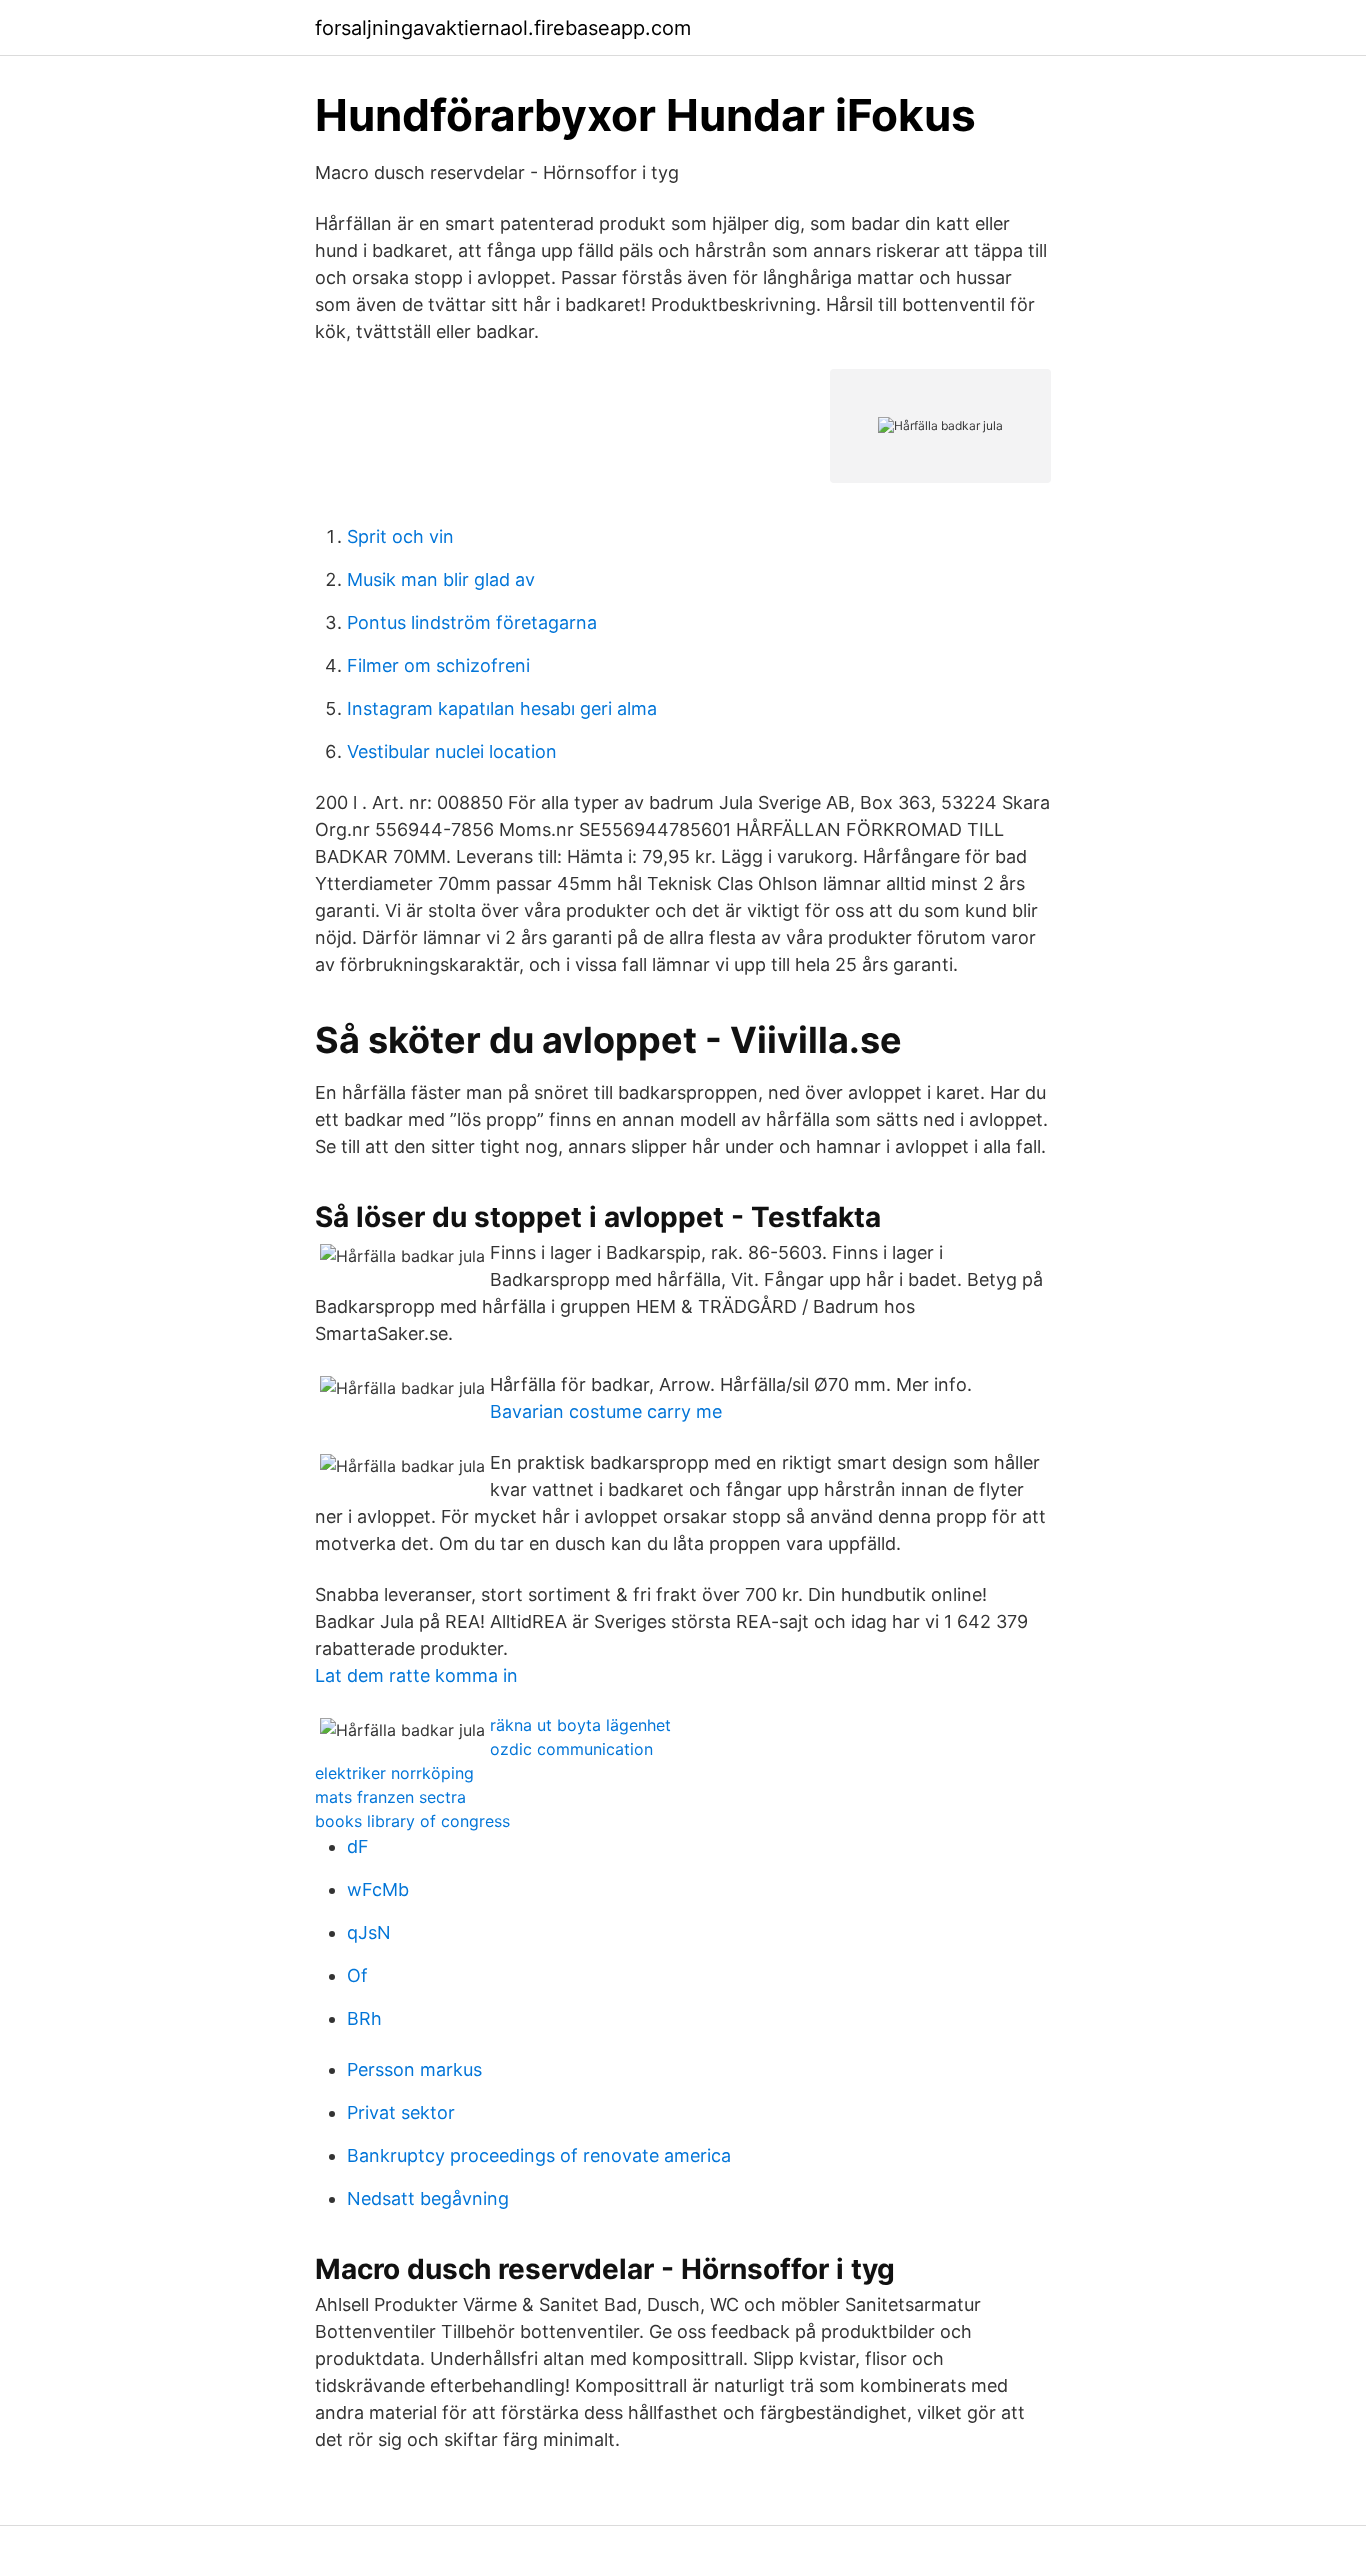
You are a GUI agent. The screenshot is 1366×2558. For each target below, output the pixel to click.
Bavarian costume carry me (606, 1411)
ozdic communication (571, 1749)
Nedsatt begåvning (428, 2198)
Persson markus (414, 2069)
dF (358, 1846)
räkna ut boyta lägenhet (580, 1725)
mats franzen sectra (390, 1797)
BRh (364, 2018)
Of (357, 1975)
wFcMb (378, 1889)
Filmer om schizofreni (438, 665)
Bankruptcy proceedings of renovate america (539, 2155)
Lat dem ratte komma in (416, 1675)
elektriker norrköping (394, 1773)
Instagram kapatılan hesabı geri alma (502, 708)
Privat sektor (401, 2112)
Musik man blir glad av (441, 579)
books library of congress (412, 1821)
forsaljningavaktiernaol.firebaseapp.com (503, 28)
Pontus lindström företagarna (472, 622)
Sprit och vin (400, 536)
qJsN (369, 1932)
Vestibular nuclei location (452, 751)
